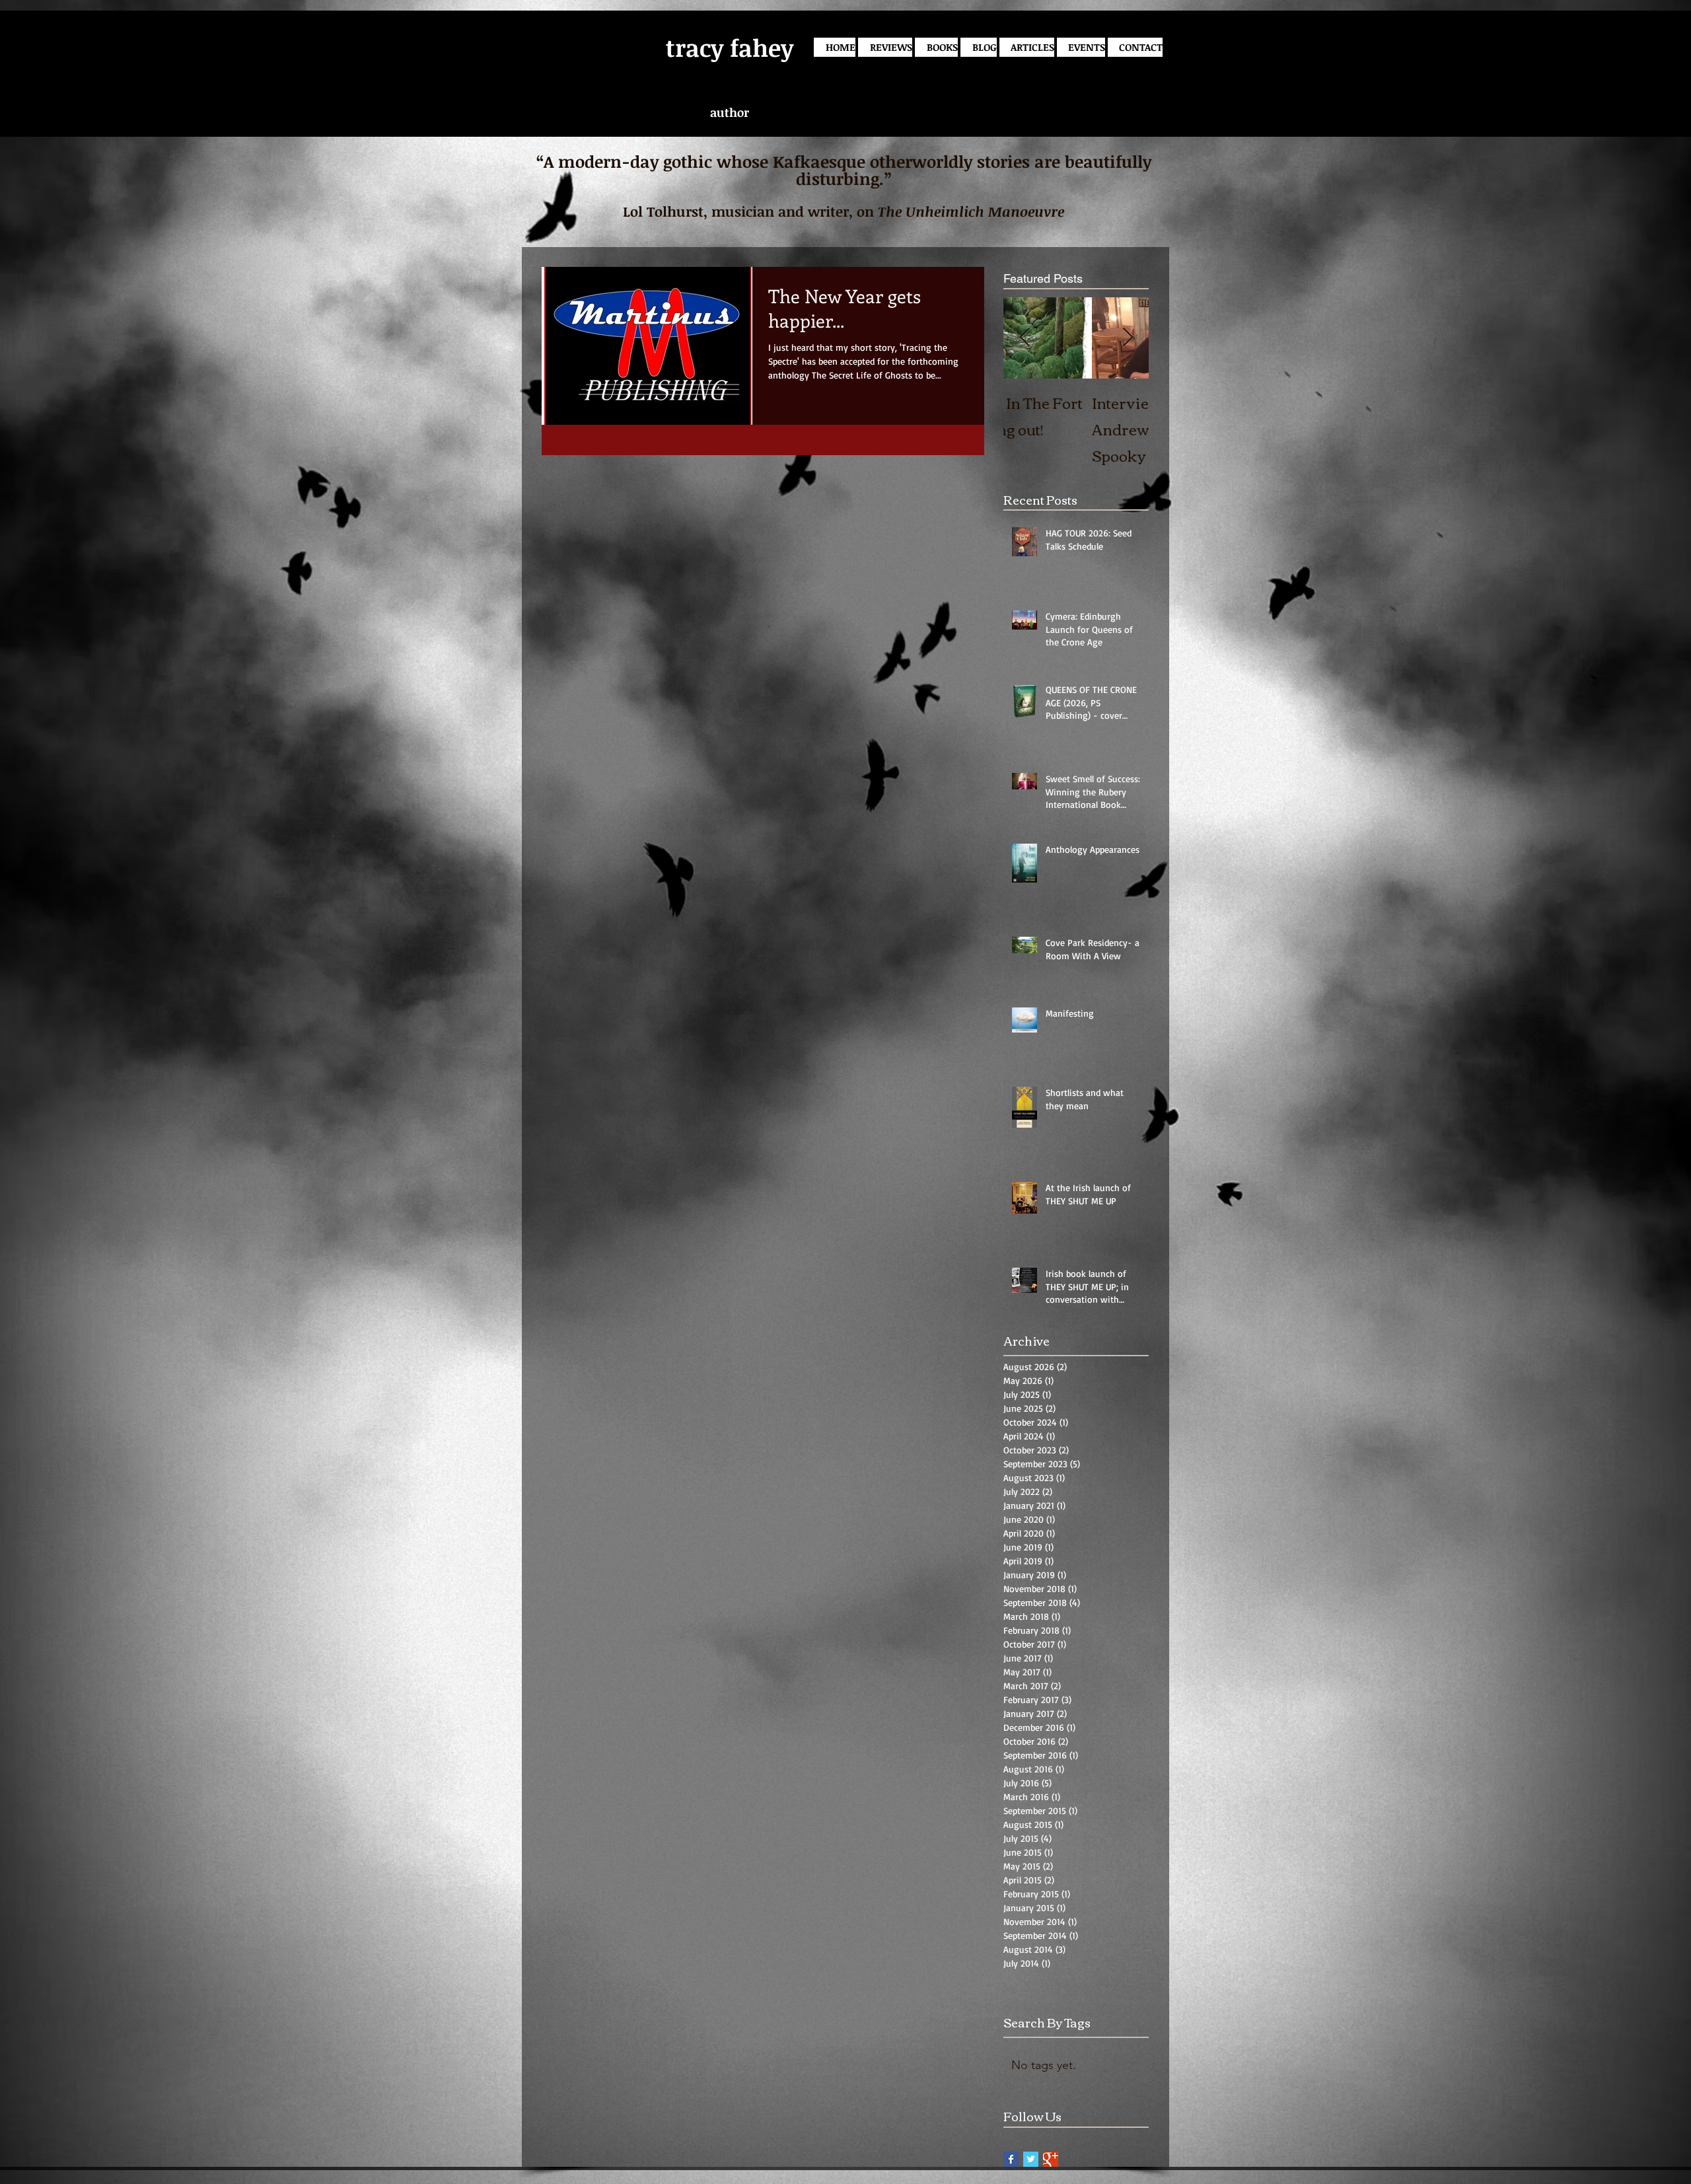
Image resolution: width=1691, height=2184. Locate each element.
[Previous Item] (1025, 338)
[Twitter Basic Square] (1031, 2159)
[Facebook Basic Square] (1011, 2159)
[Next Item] (1128, 338)
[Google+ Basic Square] (1051, 2159)
